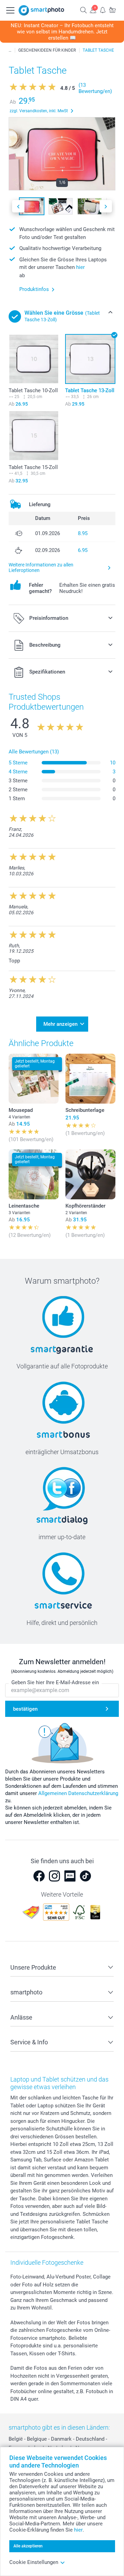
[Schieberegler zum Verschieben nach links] (18, 206)
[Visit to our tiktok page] (85, 1876)
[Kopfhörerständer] (90, 1174)
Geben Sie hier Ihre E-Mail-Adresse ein (55, 1682)
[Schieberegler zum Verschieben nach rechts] (106, 206)
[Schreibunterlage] (90, 1079)
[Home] (10, 50)
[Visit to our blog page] (70, 1876)
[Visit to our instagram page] (54, 1876)
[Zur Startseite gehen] (41, 10)
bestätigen (25, 1709)
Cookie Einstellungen (34, 2562)
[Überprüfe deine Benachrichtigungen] (103, 10)
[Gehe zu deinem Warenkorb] (112, 10)
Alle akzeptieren (28, 2546)
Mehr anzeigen (60, 1024)
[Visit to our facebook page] (39, 1876)
